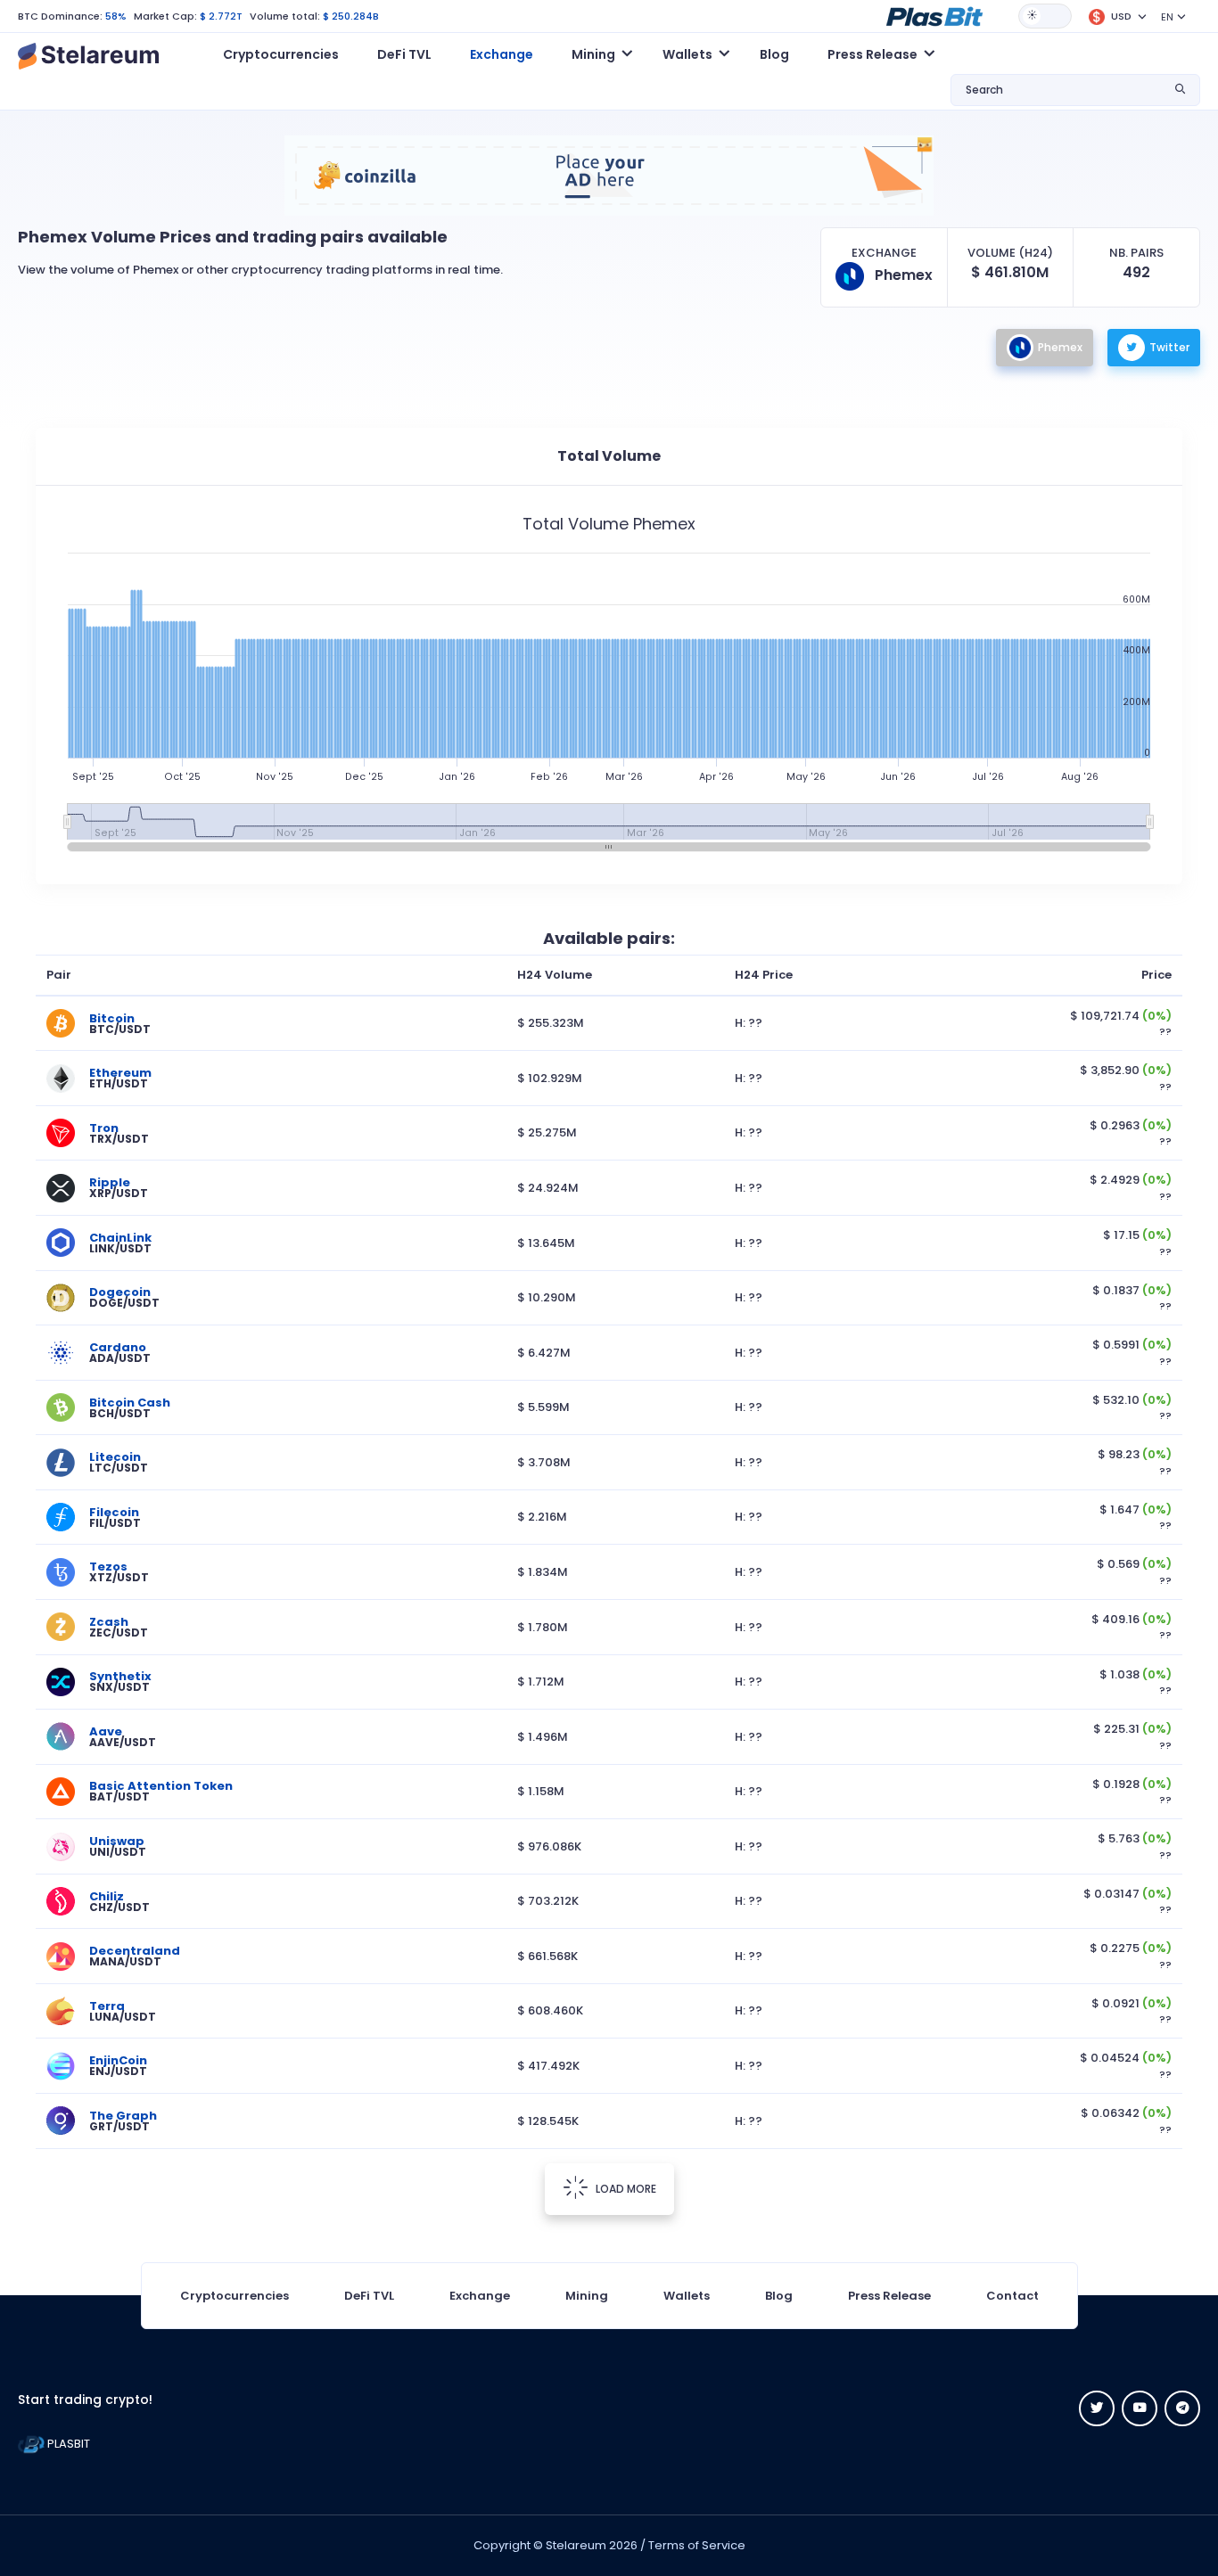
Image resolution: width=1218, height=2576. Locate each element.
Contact (1012, 2296)
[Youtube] (1140, 2408)
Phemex (1060, 347)
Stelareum (576, 2545)
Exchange (502, 54)
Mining (587, 2296)
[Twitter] (1097, 2408)
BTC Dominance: (60, 16)
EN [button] (1167, 17)
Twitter (1169, 347)
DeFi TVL (404, 54)
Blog (774, 54)
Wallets (687, 2296)
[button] (934, 15)
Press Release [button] (872, 54)
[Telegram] (1182, 2408)
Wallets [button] (687, 54)
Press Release (889, 2296)
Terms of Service (697, 2545)
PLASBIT (67, 2444)
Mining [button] (593, 54)
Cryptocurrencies (281, 54)
